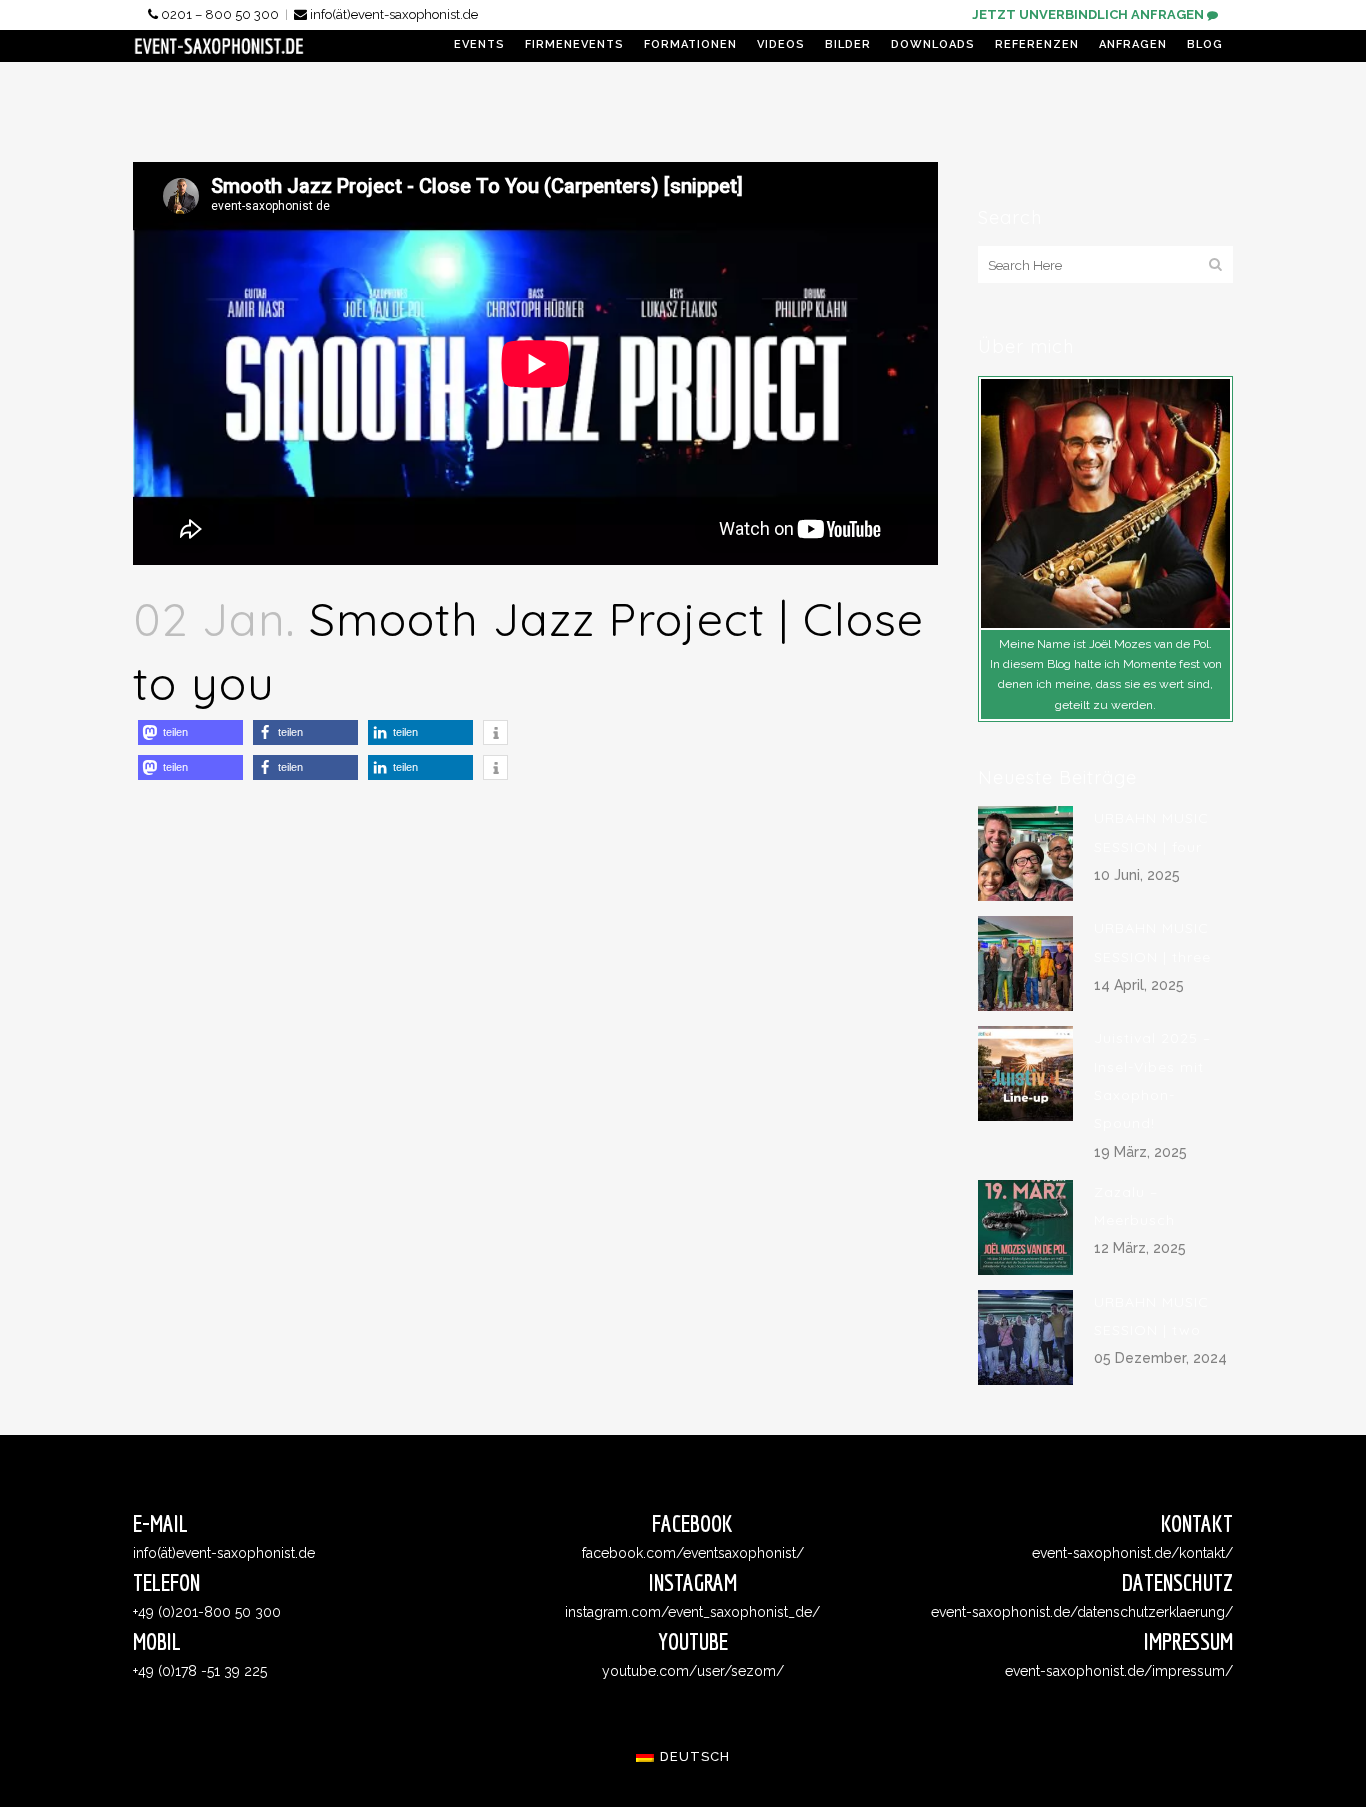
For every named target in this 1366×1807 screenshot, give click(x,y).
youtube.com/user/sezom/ (693, 1671)
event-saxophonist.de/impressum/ (1119, 1671)
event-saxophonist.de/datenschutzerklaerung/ (1082, 1612)
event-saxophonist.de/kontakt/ (1132, 1553)
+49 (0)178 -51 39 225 (200, 1671)
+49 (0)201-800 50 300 (207, 1612)
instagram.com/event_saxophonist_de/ (692, 1612)
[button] (190, 732)
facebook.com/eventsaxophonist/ (693, 1553)
